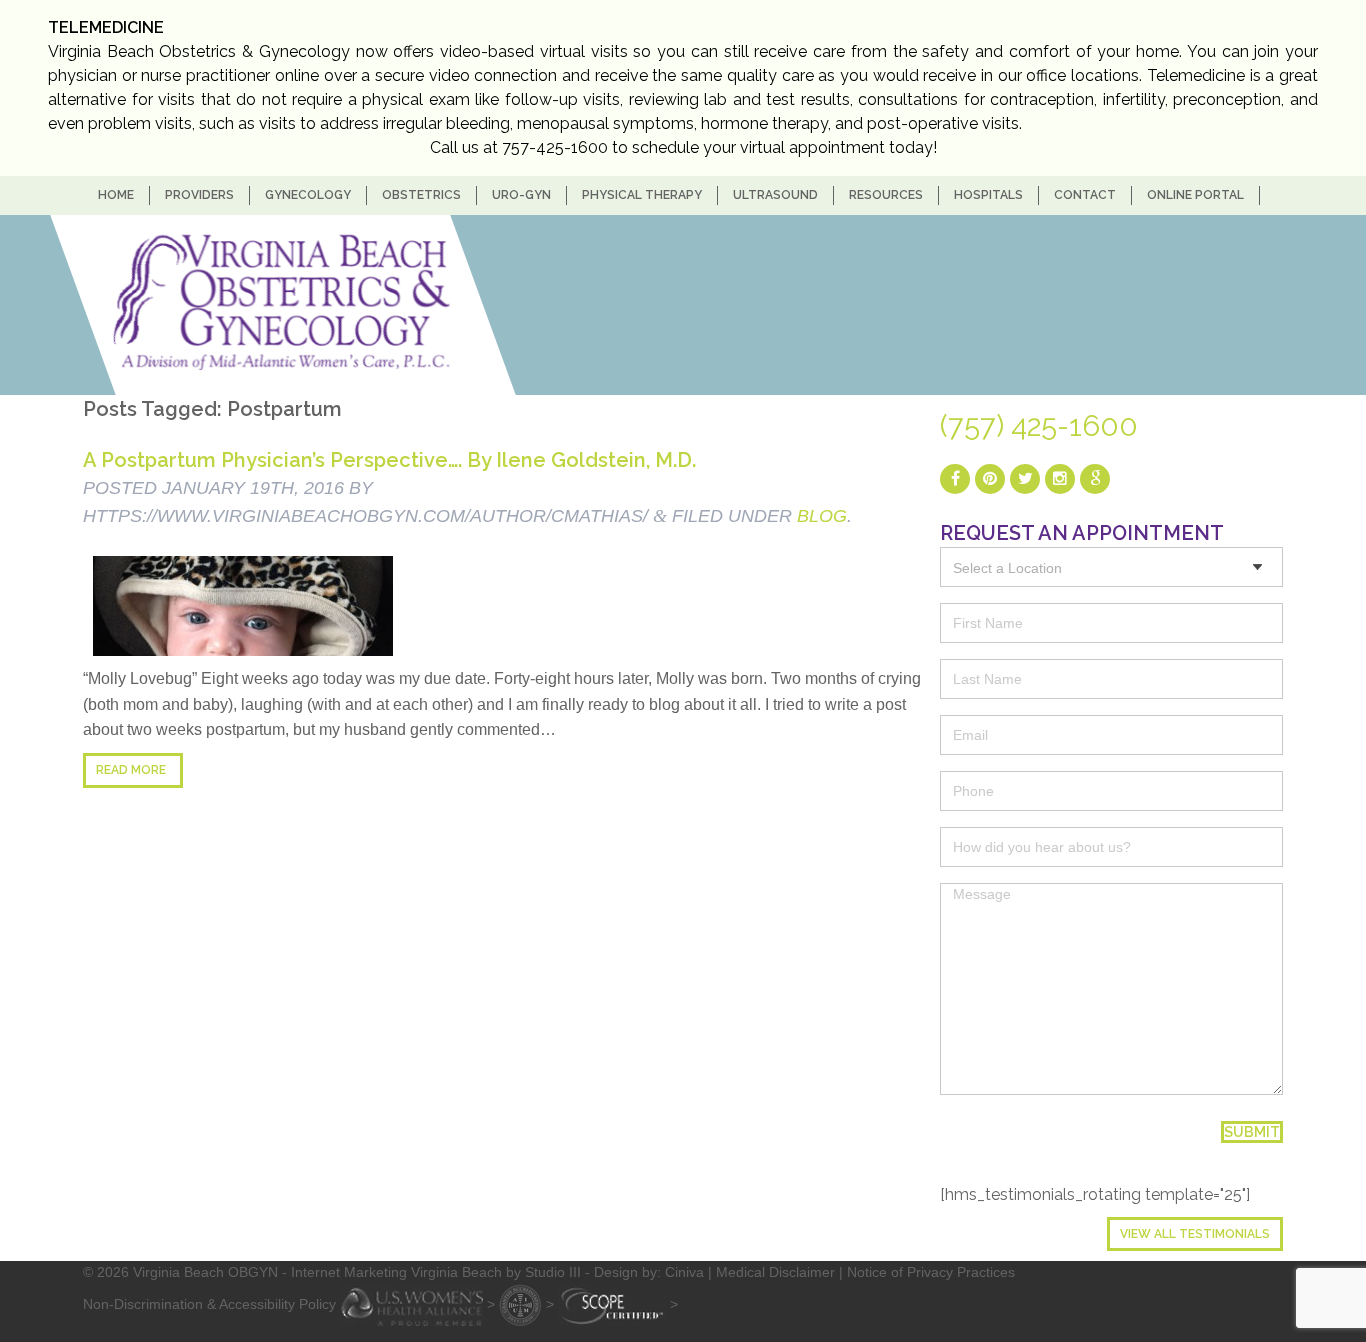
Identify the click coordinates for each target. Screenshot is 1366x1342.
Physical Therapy (642, 195)
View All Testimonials (1195, 1234)
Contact (1085, 195)
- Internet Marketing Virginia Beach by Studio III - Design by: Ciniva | (499, 1272)
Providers (199, 195)
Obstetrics (421, 195)
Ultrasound (775, 195)
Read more (131, 770)
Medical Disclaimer (775, 1272)
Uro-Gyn (521, 195)
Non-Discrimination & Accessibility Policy (209, 1303)
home (116, 195)
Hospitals (988, 195)
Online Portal (1195, 195)
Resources (886, 195)
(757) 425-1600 (1039, 426)
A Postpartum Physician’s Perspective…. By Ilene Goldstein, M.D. (389, 460)
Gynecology (308, 195)
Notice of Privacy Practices (931, 1272)
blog (822, 516)
